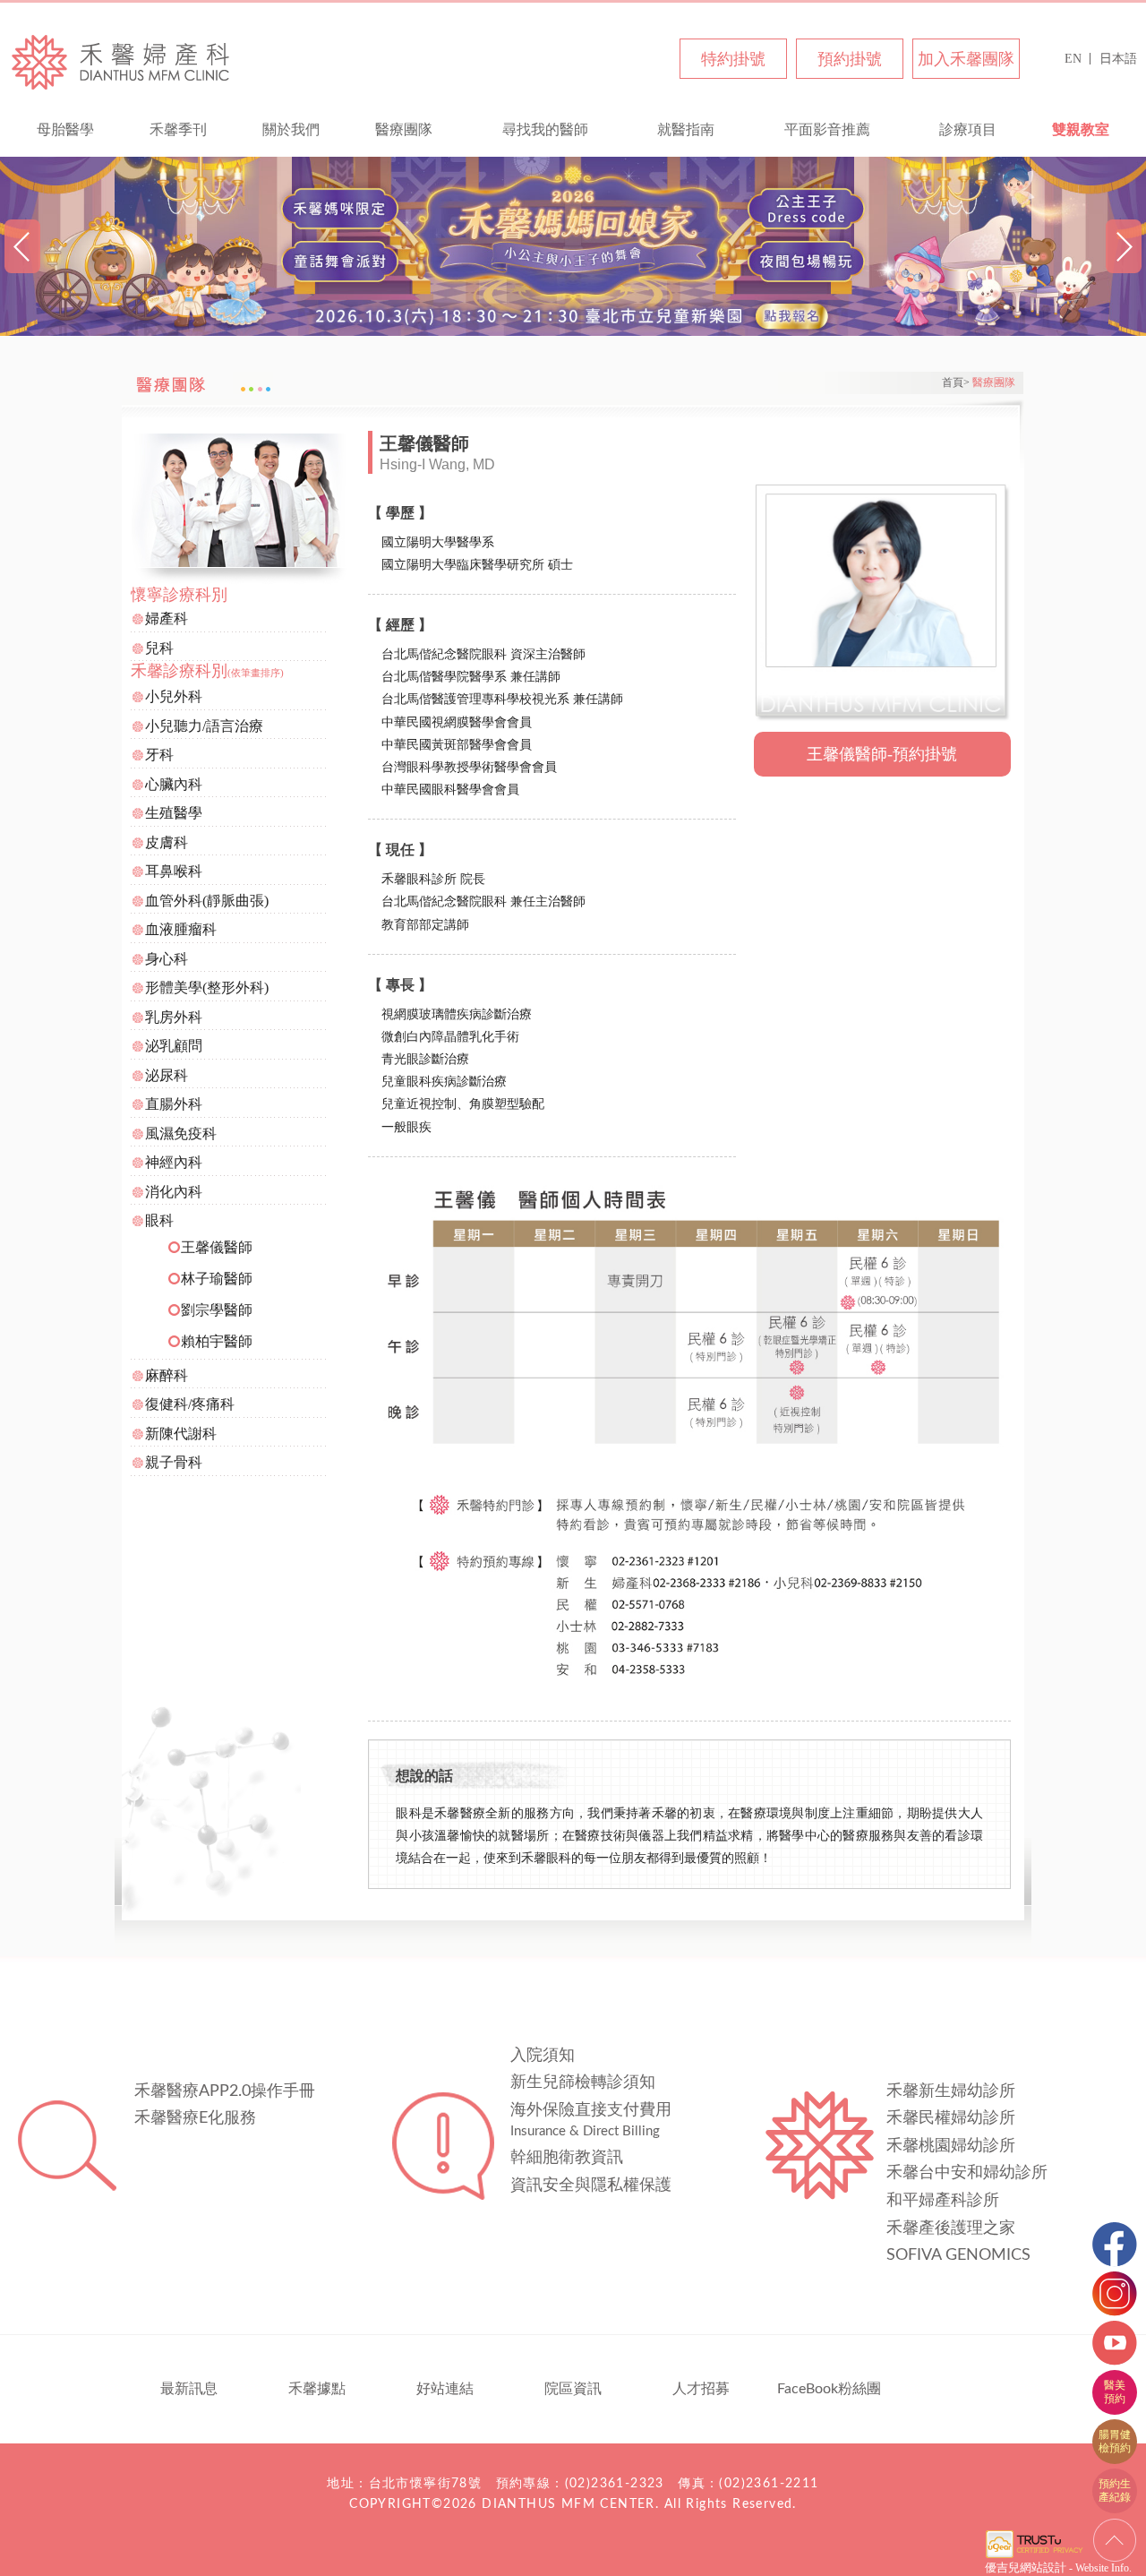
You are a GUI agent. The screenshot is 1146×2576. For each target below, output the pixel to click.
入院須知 (543, 2056)
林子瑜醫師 (217, 1279)
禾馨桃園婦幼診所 (951, 2146)
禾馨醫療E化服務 (195, 2118)
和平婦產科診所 (943, 2201)
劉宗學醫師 (217, 1310)
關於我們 (291, 129)
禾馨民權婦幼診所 (951, 2118)
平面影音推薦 (827, 129)
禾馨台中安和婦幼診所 (967, 2173)
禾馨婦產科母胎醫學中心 (121, 61)
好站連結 (445, 2389)
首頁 (953, 382)
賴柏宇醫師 (217, 1341)
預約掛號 (850, 59)
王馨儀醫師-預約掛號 (882, 754)
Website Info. (1103, 2568)
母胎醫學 (65, 129)
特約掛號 (733, 59)
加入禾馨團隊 (966, 59)
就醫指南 (686, 129)
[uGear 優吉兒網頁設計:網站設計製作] (1034, 2556)
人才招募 (701, 2389)
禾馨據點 (317, 2389)
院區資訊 (573, 2389)
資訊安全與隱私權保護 (591, 2185)
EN (1073, 59)
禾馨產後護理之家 (951, 2228)
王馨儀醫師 (217, 1247)
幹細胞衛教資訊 (567, 2158)
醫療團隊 (404, 129)
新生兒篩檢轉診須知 (583, 2082)
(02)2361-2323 (615, 2484)
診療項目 (968, 129)
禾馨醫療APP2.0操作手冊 (225, 2091)
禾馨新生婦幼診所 (951, 2091)
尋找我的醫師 (545, 129)
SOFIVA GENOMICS (958, 2255)
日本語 (1118, 59)
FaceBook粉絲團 (829, 2389)
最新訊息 (189, 2389)
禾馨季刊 (178, 129)
